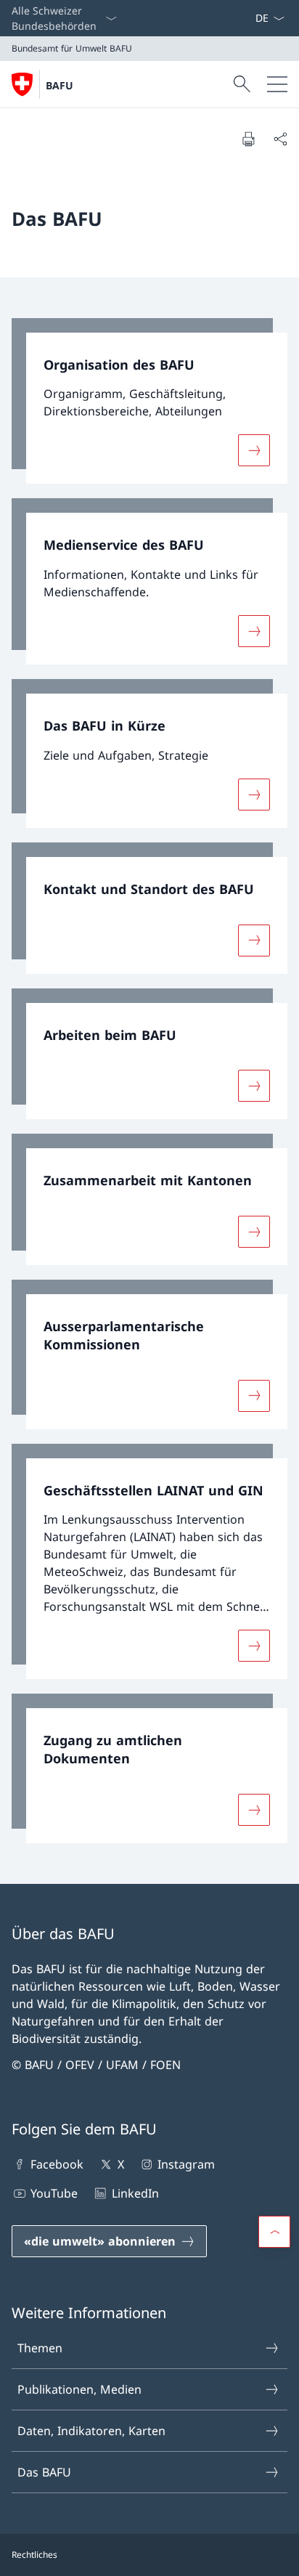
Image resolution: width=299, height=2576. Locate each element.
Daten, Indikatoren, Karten (91, 2431)
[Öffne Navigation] (277, 84)
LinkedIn (135, 2193)
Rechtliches (34, 2555)
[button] (274, 2232)
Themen (40, 2348)
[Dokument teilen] (280, 139)
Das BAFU (44, 2472)
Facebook (57, 2164)
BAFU (60, 85)
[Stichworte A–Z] (249, 18)
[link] (149, 401)
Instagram (186, 2164)
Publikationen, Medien (79, 2389)
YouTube (54, 2193)
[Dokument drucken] (248, 139)
